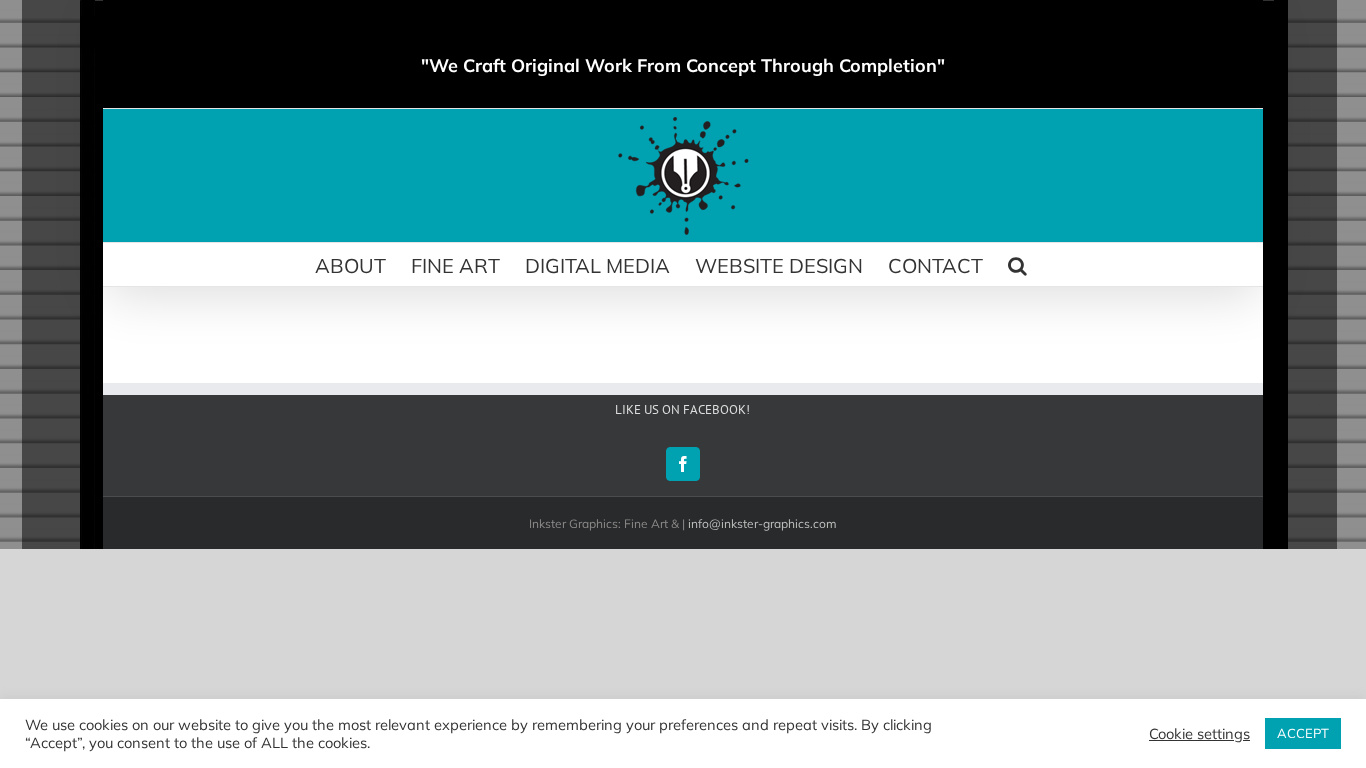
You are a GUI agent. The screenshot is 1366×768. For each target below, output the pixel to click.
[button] (1017, 264)
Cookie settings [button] (1199, 734)
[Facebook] (683, 464)
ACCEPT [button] (1303, 733)
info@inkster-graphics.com (762, 523)
